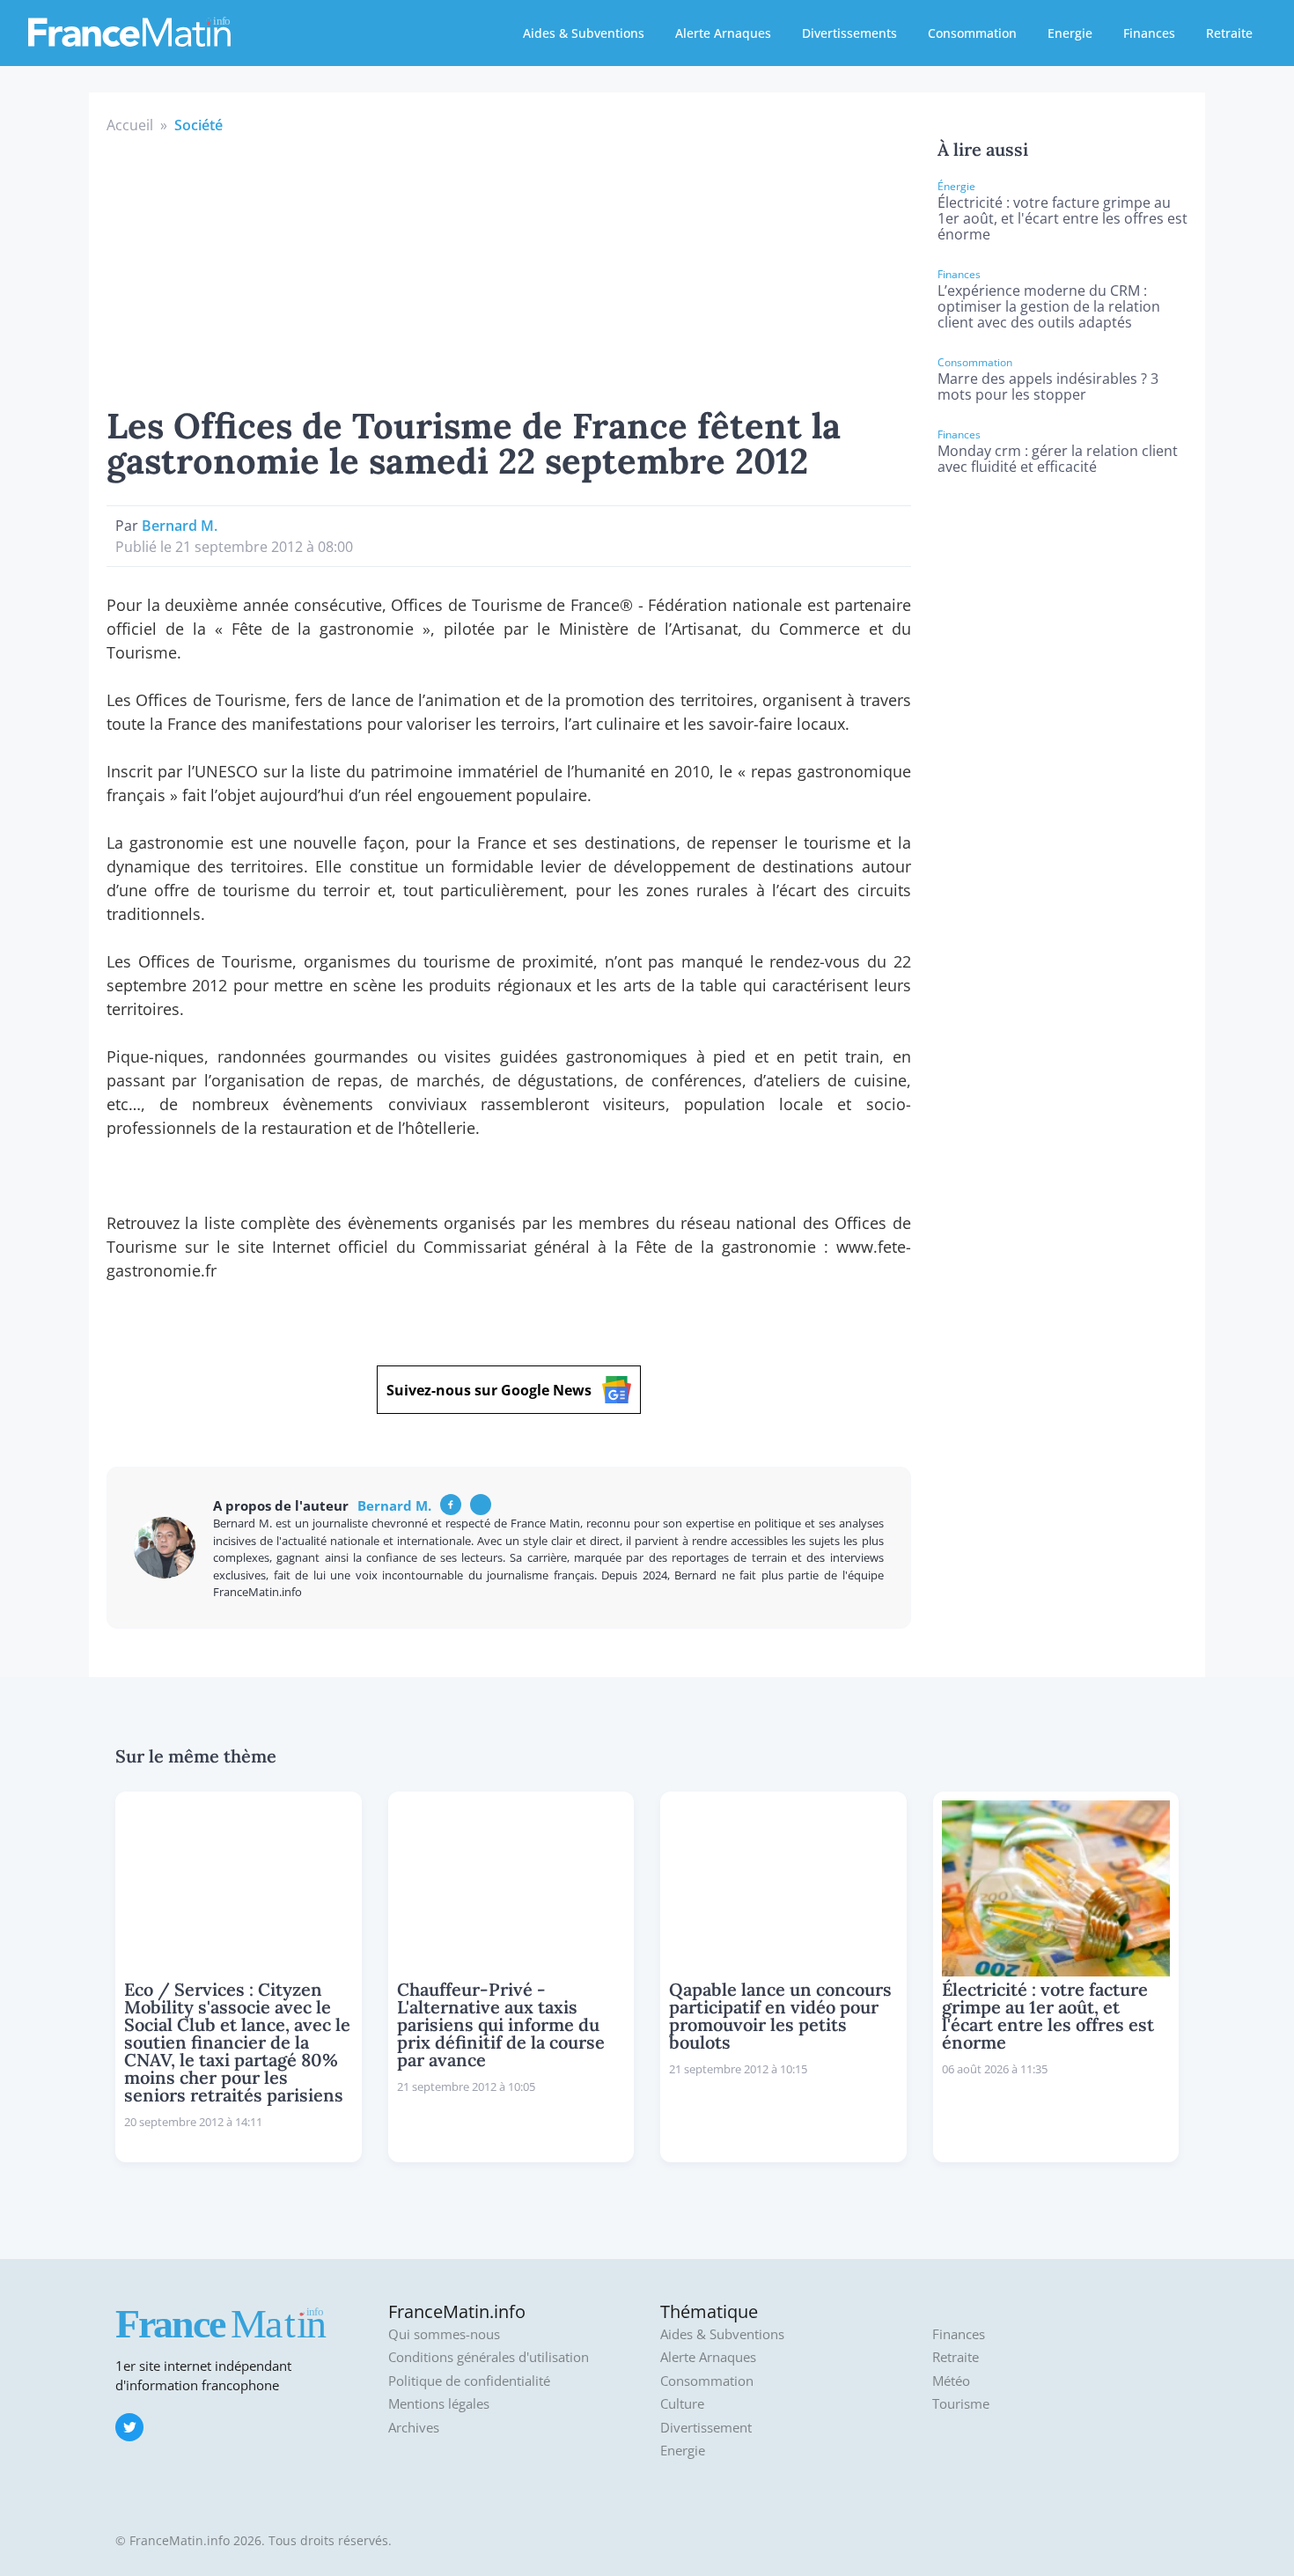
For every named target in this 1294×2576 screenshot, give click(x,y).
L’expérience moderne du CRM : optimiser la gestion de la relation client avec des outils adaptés (1049, 306)
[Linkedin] (481, 1505)
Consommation (972, 33)
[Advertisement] (509, 268)
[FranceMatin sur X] (129, 2427)
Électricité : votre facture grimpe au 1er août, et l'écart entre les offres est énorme (1062, 218)
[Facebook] (451, 1505)
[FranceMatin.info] (129, 31)
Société (199, 125)
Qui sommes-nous (444, 2334)
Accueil (130, 125)
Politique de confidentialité (469, 2381)
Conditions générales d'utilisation (489, 2357)
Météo (951, 2381)
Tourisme (961, 2404)
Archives (414, 2428)
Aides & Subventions (584, 33)
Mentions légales (439, 2404)
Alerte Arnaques (723, 33)
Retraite (1229, 33)
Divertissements (849, 33)
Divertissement (706, 2428)
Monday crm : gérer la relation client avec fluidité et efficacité (1058, 459)
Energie (1070, 33)
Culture (682, 2404)
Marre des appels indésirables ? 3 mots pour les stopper (1048, 386)
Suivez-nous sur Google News (489, 1390)
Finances (1149, 33)
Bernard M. (180, 526)
